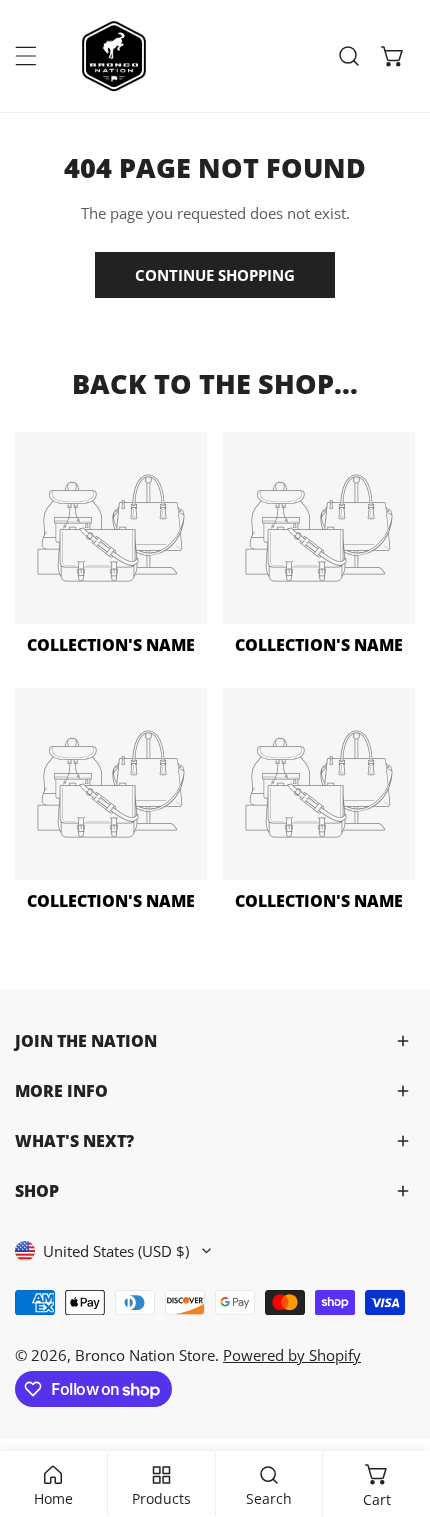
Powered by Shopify (292, 1355)
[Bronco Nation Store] (116, 56)
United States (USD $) (116, 1251)
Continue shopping (215, 275)
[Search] (349, 56)
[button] (393, 56)
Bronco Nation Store (145, 1355)
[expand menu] (26, 56)
